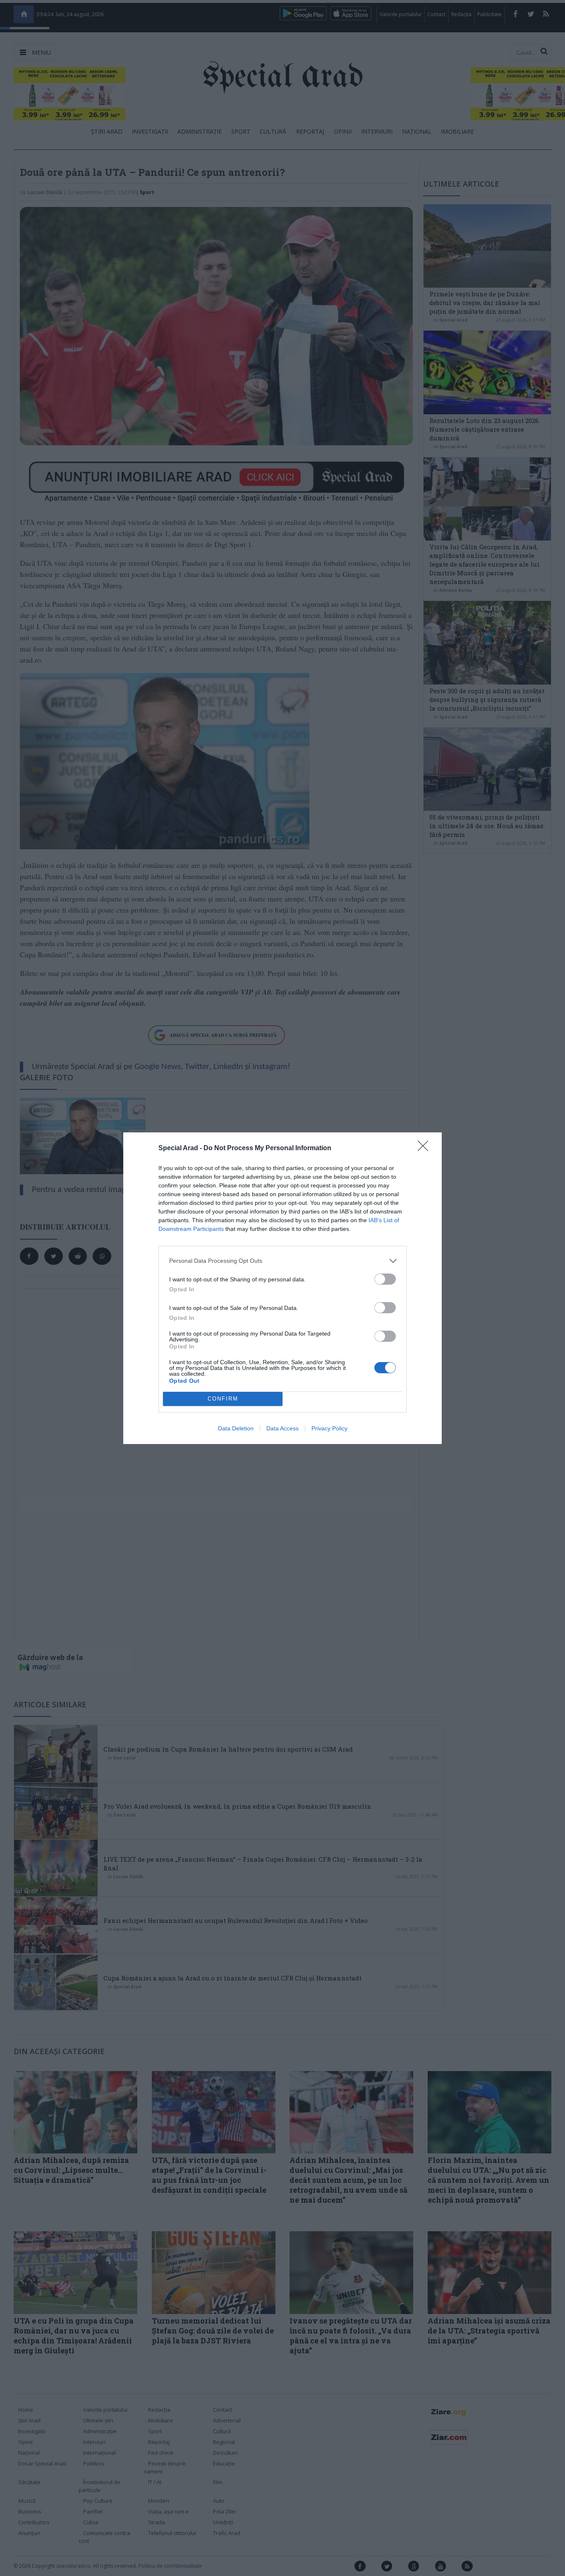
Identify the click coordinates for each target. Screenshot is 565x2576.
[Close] (426, 1149)
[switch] (385, 1279)
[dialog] (282, 1288)
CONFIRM (223, 1399)
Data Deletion (236, 1428)
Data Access (282, 1428)
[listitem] (282, 1261)
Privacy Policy (329, 1428)
